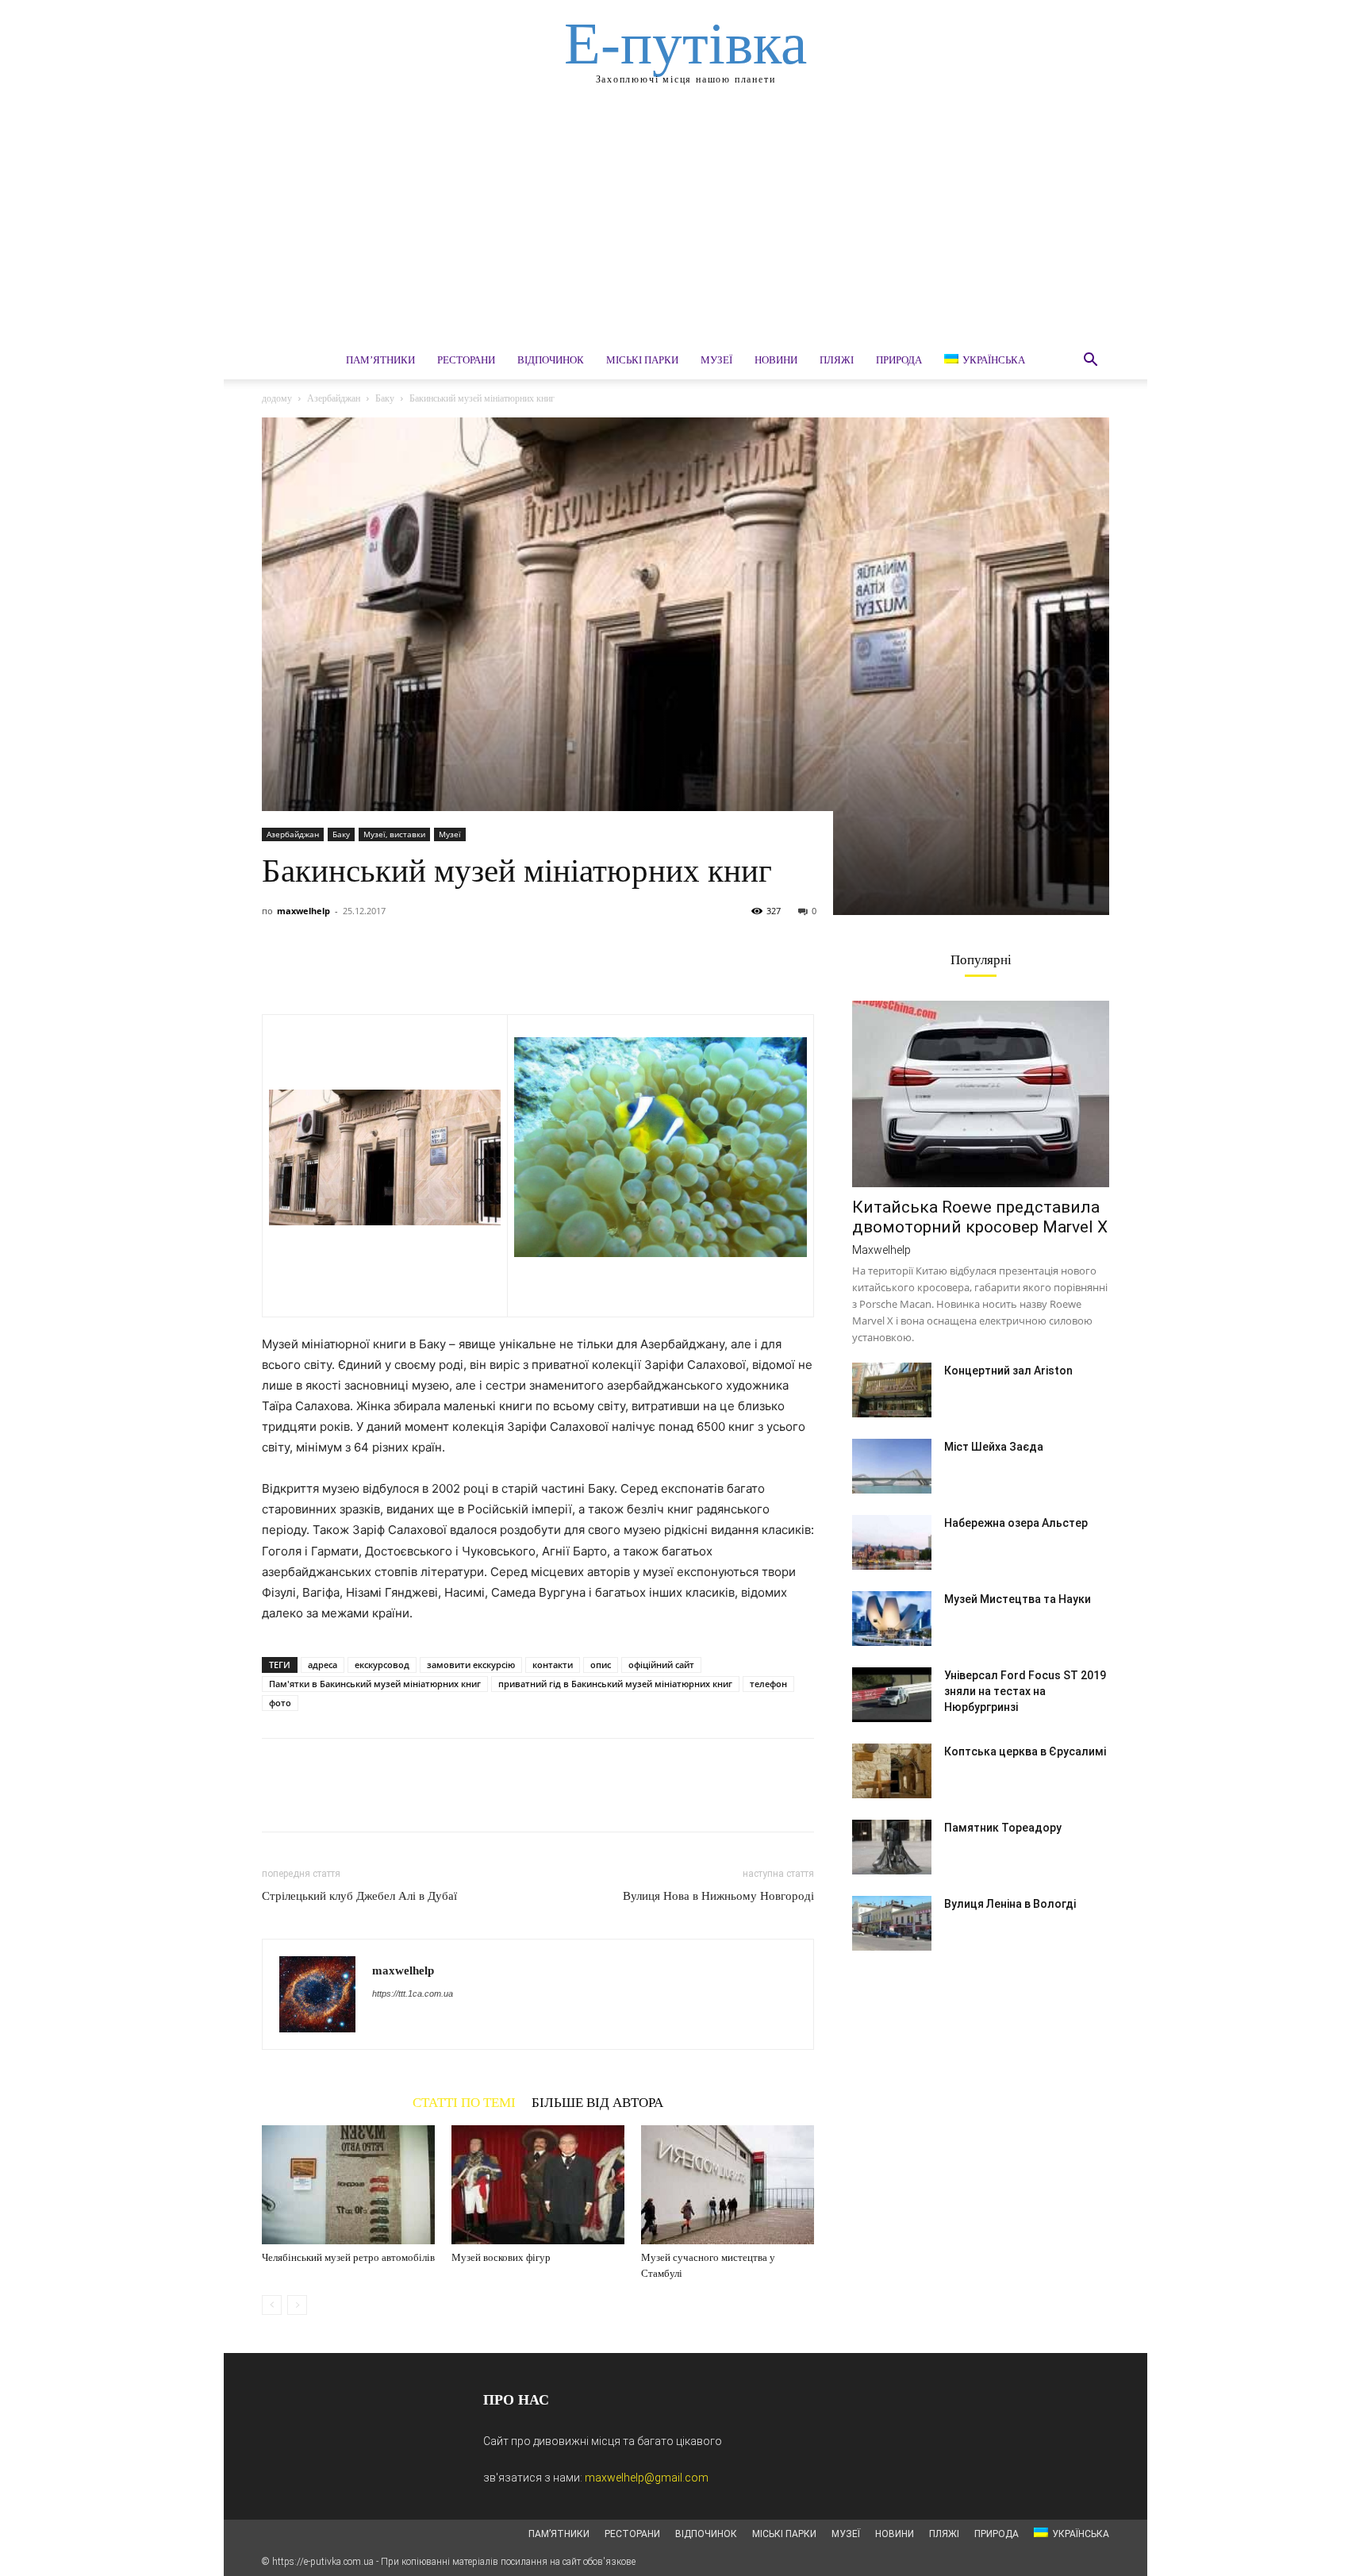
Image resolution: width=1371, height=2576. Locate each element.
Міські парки (642, 360)
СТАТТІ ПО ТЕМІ (464, 2102)
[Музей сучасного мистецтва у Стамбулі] (728, 2185)
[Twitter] (314, 969)
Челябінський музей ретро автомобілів (348, 2257)
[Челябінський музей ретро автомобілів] (348, 2185)
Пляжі (837, 360)
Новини (776, 360)
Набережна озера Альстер (1016, 1523)
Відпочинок (551, 360)
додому (277, 398)
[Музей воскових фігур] (538, 2185)
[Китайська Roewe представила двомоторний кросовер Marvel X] (981, 1094)
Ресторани (466, 360)
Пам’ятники (380, 360)
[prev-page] (272, 2305)
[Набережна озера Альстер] (892, 1542)
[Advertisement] (685, 222)
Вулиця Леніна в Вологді (1010, 1904)
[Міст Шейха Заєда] (892, 1466)
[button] (1090, 361)
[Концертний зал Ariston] (892, 1390)
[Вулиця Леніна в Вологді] (892, 1923)
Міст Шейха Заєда (994, 1447)
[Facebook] (278, 969)
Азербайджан (334, 398)
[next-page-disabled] (297, 2305)
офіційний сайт (661, 1665)
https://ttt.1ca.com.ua (413, 1994)
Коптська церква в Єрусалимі (1025, 1751)
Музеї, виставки (394, 834)
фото (280, 1703)
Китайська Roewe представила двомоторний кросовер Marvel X (980, 1217)
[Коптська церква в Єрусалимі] (892, 1771)
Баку (385, 398)
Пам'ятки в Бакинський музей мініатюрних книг (375, 1684)
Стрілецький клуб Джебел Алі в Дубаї (359, 1896)
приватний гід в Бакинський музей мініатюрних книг (615, 1684)
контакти (553, 1665)
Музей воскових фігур (501, 2257)
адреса (323, 1665)
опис (601, 1665)
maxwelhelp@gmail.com (647, 2478)
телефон (768, 1684)
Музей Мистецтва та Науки (1018, 1599)
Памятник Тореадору (1003, 1828)
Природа (899, 360)
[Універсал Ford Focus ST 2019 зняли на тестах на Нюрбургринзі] (892, 1695)
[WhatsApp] (387, 969)
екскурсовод (382, 1665)
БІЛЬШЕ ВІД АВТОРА (597, 2102)
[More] (424, 969)
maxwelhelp (303, 911)
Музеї (716, 360)
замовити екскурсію (471, 1665)
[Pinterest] (351, 969)
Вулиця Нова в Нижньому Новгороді (718, 1896)
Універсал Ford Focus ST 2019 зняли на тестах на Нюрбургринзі (1025, 1691)
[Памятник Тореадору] (892, 1847)
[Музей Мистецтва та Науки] (892, 1619)
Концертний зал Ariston (1008, 1371)
